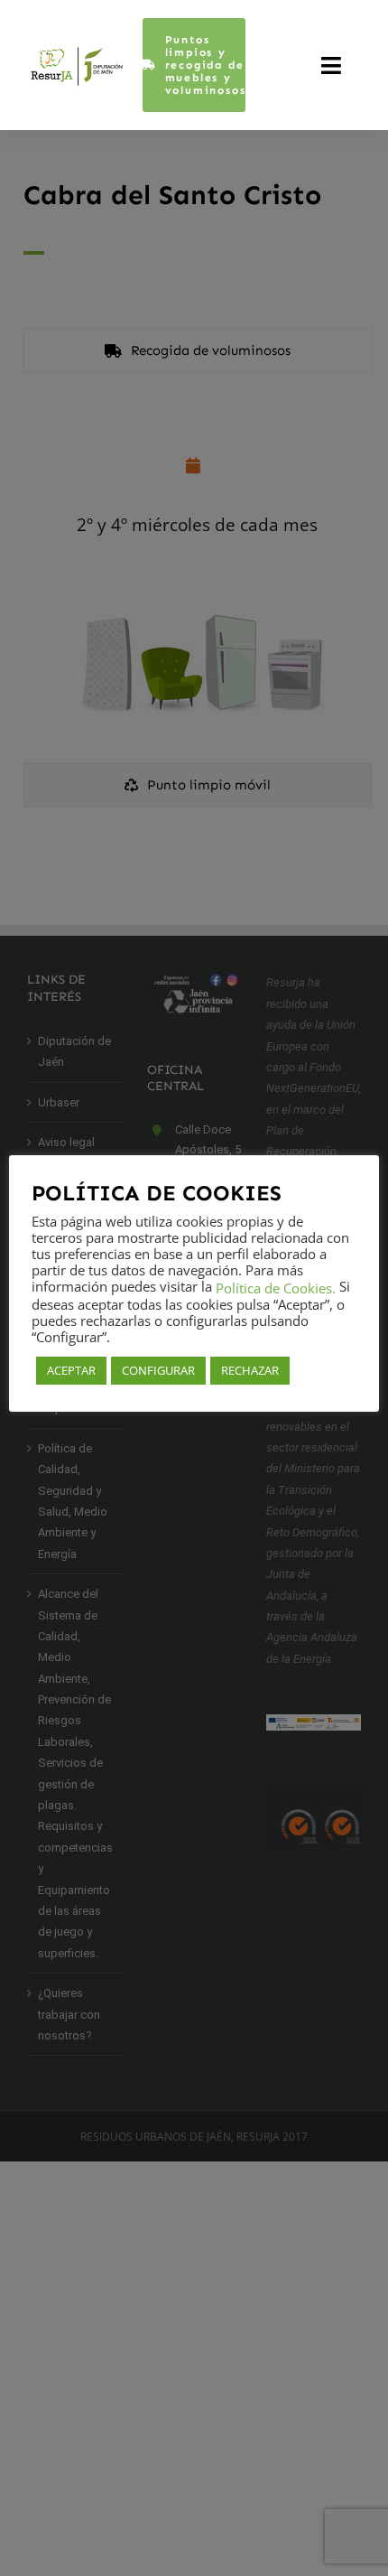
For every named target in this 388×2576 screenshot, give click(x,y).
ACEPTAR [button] (71, 1370)
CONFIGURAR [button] (158, 1370)
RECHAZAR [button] (250, 1370)
